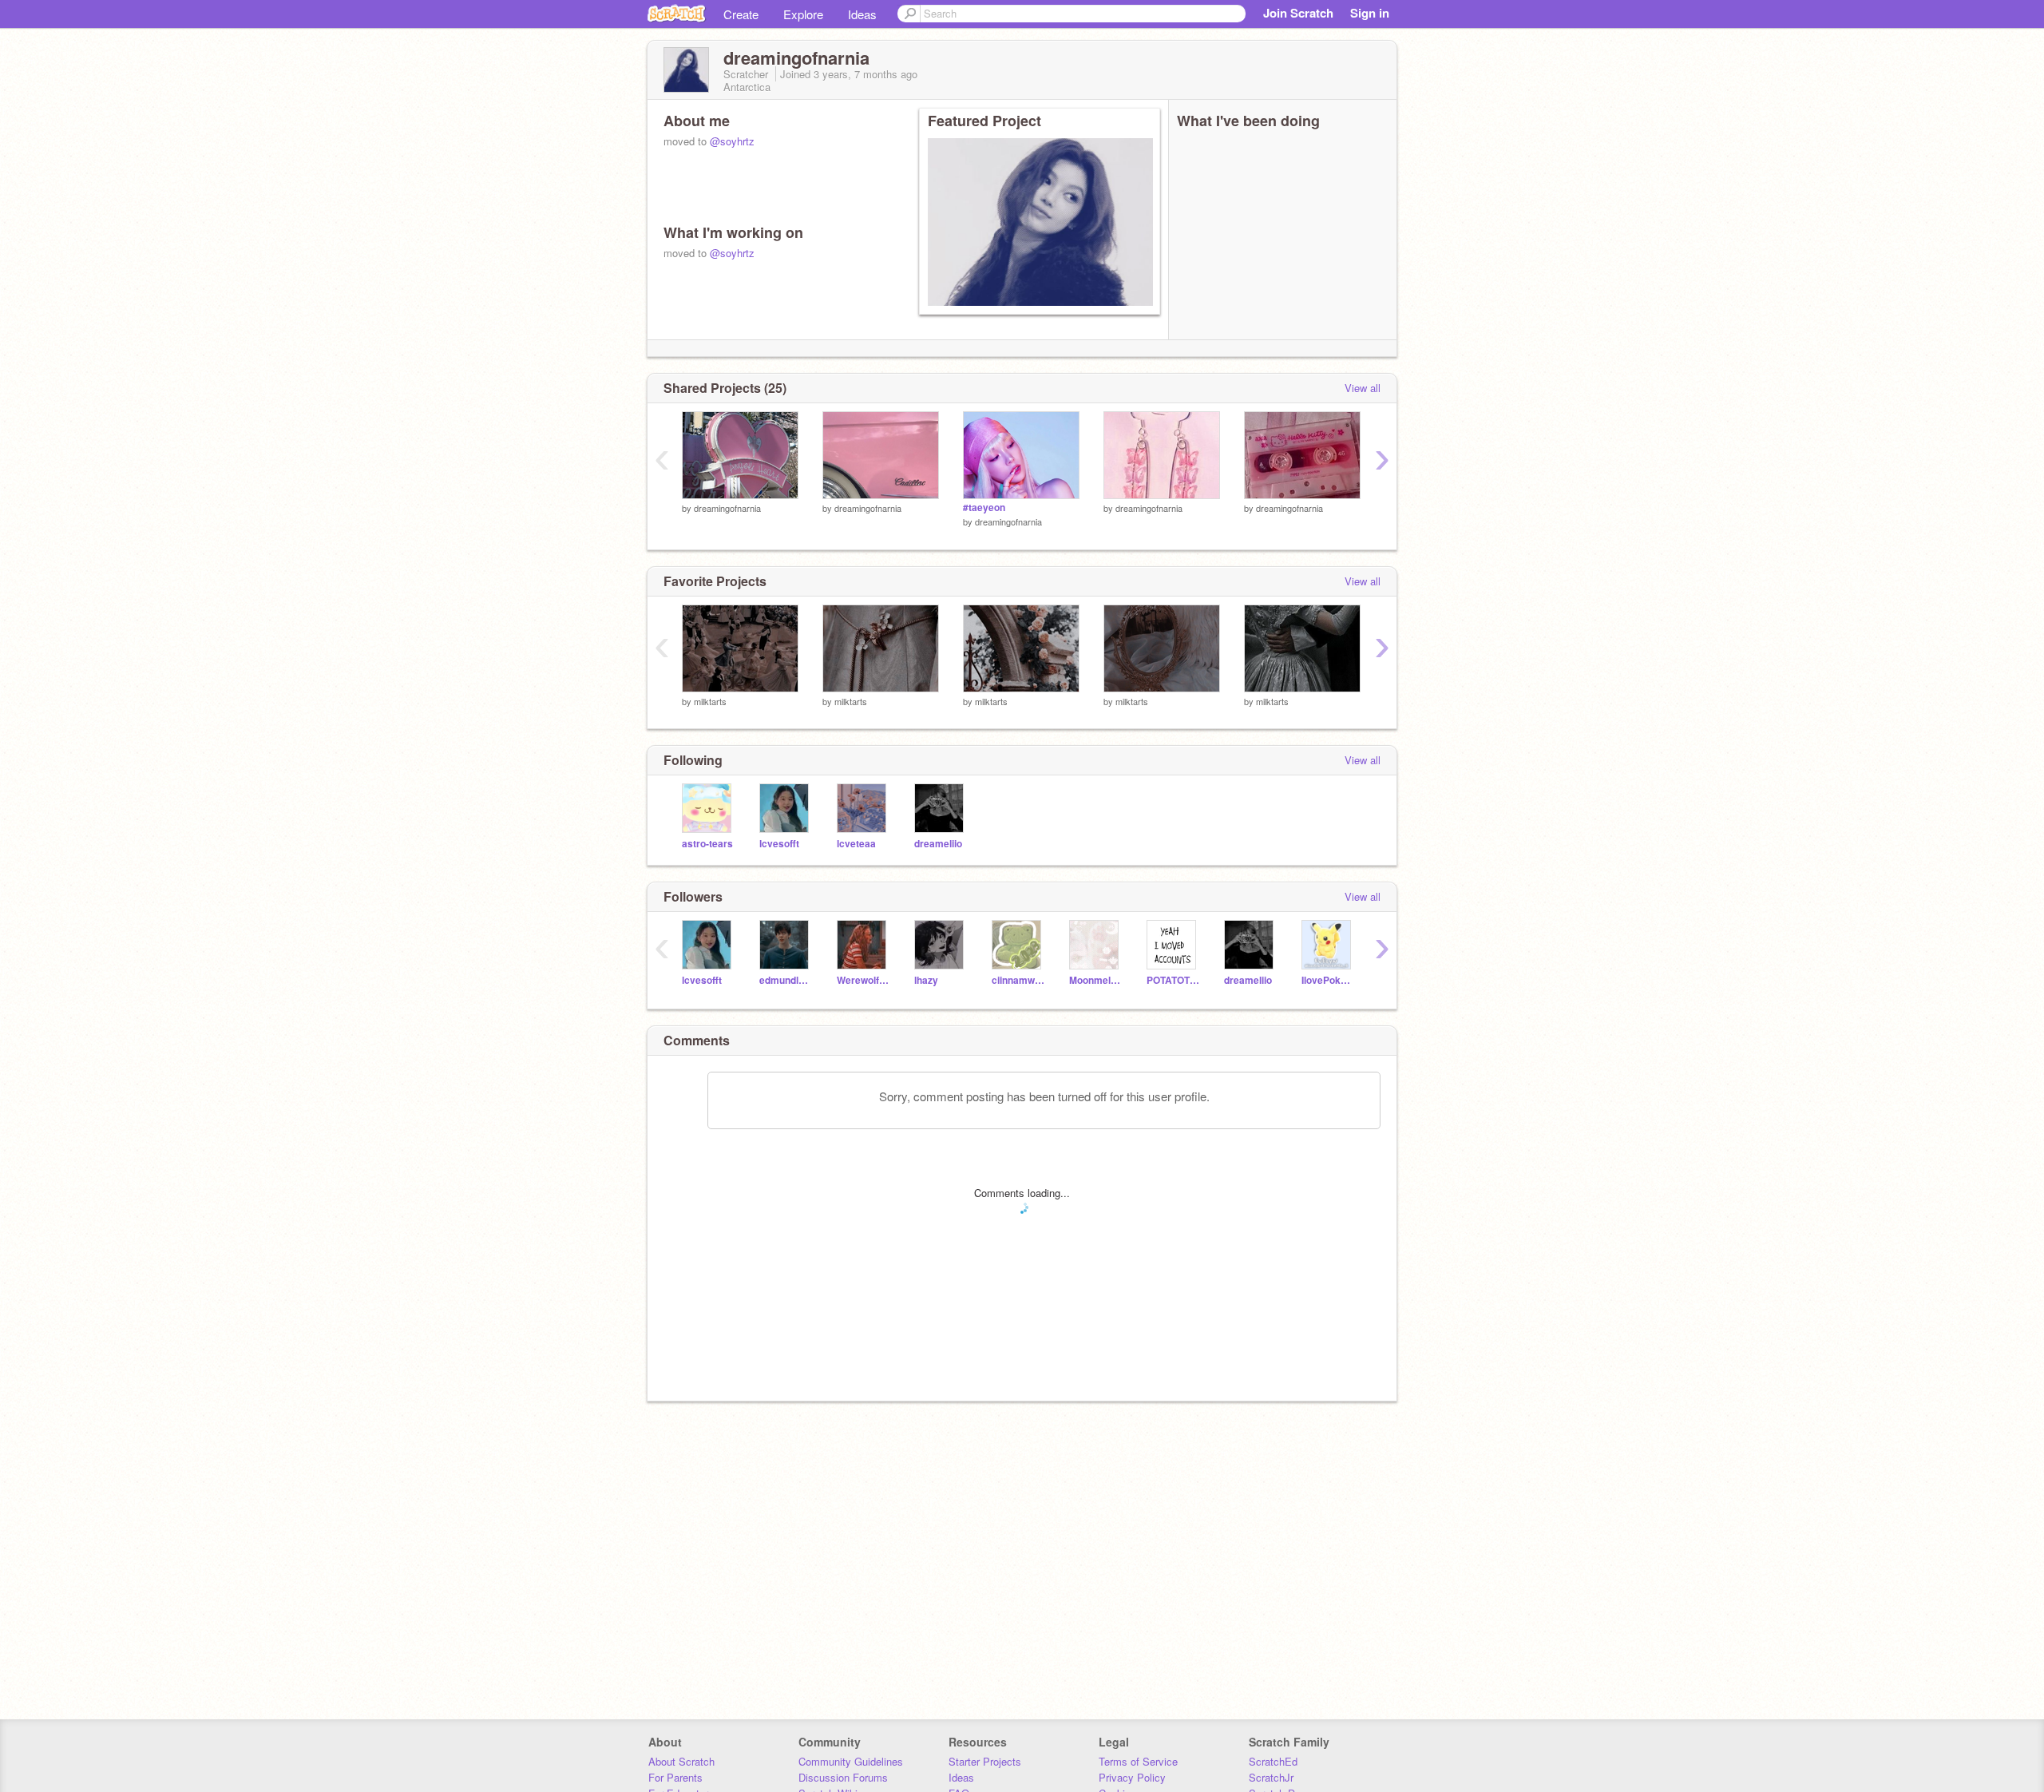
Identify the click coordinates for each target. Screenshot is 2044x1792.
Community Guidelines (851, 1761)
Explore (803, 14)
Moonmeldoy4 (1096, 980)
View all (1363, 388)
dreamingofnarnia (727, 508)
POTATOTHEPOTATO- (1173, 980)
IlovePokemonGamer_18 (1328, 980)
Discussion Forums (843, 1777)
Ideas (862, 14)
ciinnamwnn (1018, 980)
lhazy (926, 980)
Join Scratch (1298, 13)
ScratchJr (1271, 1777)
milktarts (710, 701)
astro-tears (707, 844)
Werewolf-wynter (864, 980)
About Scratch (681, 1761)
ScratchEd (1273, 1761)
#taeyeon (984, 507)
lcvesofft (779, 844)
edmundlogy (786, 980)
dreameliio (938, 844)
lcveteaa (856, 844)
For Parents (675, 1777)
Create (741, 14)
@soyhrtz (732, 141)
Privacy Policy (1132, 1777)
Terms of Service (1138, 1761)
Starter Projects (985, 1761)
